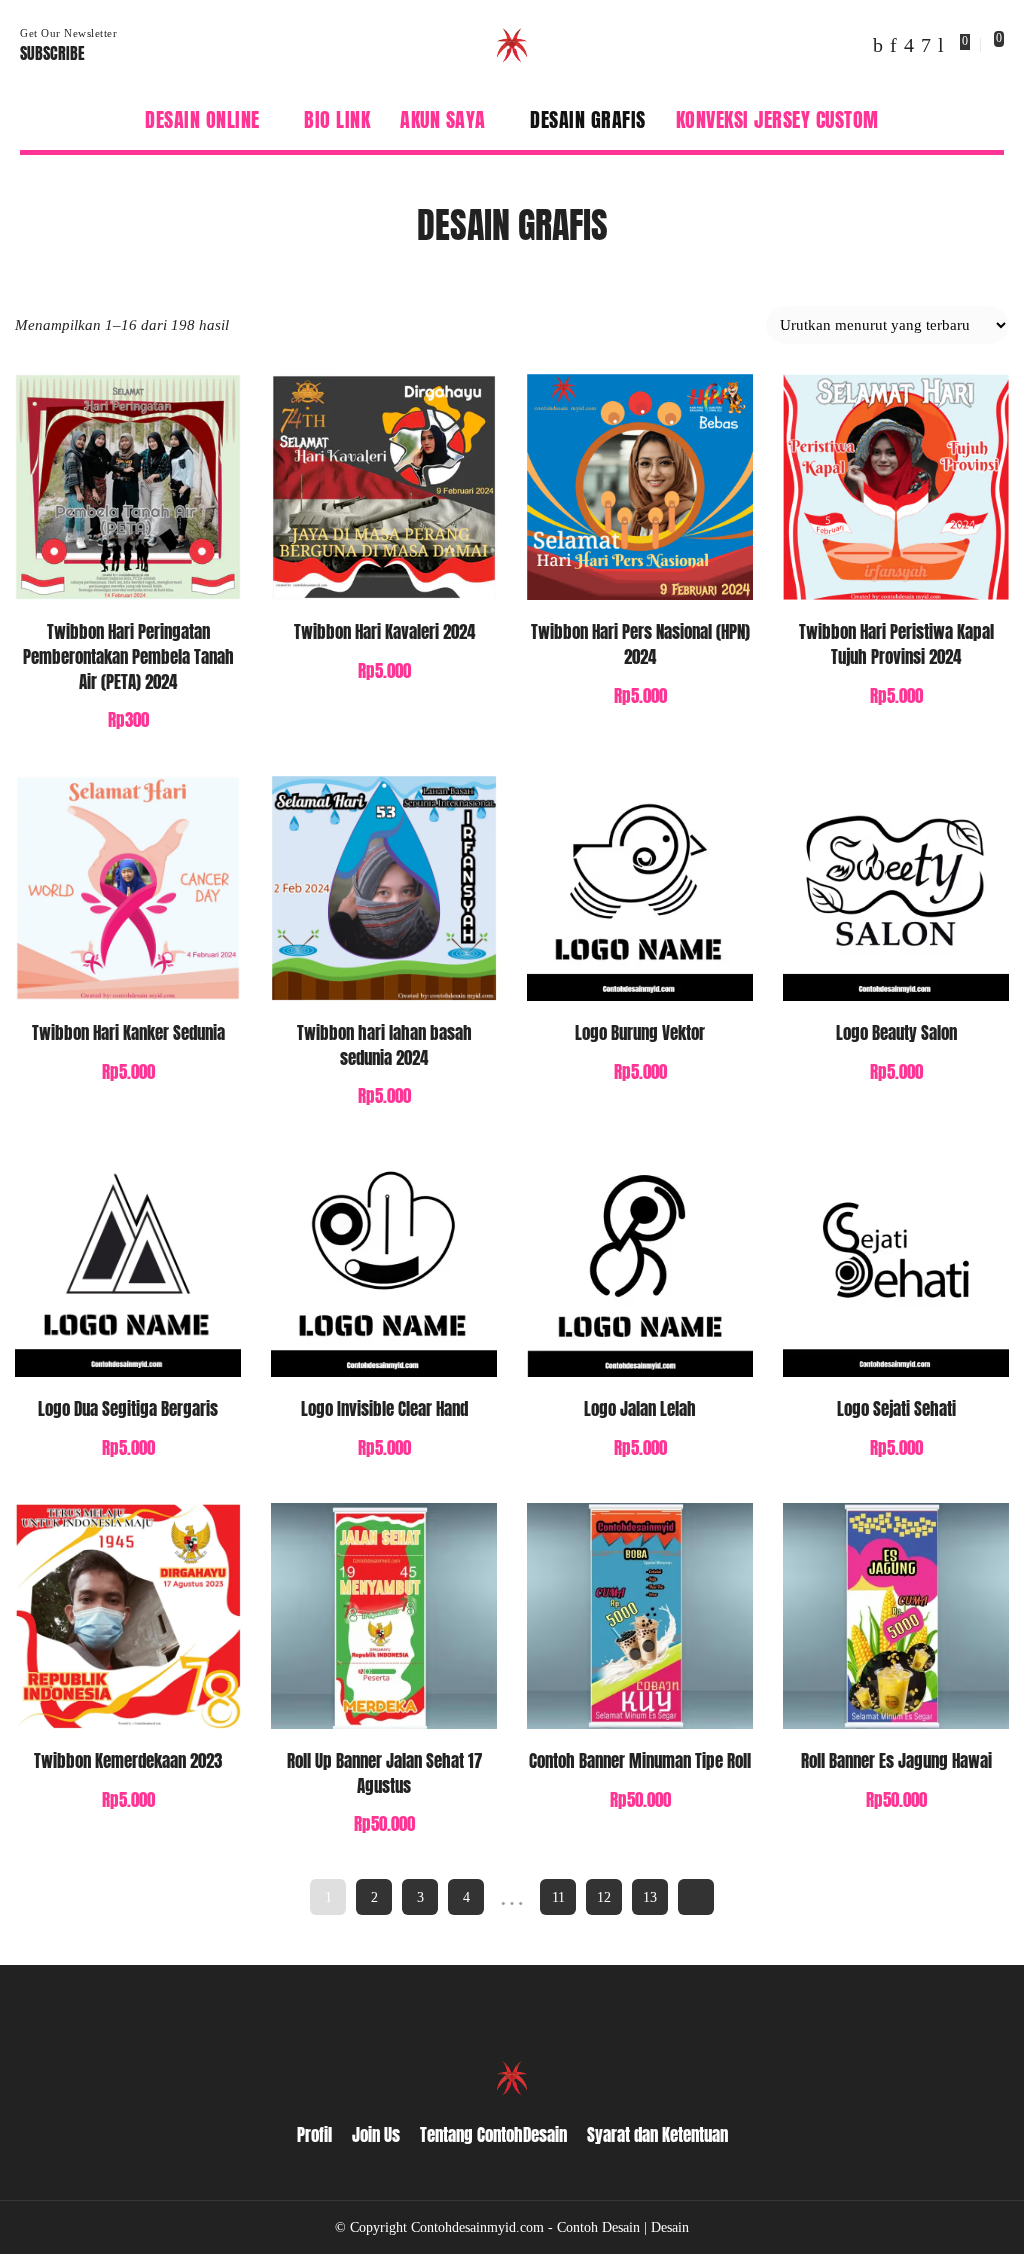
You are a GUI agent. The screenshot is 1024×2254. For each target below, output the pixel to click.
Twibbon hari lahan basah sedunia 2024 (384, 1045)
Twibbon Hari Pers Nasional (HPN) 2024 (640, 644)
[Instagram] (909, 45)
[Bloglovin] (941, 45)
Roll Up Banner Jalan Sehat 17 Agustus (384, 1773)
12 (604, 1897)
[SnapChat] (926, 45)
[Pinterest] (893, 45)
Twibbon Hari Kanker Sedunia (128, 1033)
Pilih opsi (205, 564)
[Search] (992, 120)
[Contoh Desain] (512, 45)
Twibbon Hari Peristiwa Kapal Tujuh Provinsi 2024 (896, 644)
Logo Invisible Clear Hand (384, 1409)
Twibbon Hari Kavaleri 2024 (384, 632)
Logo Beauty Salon (896, 1033)
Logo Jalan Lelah (640, 1409)
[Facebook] (878, 45)
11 (558, 1897)
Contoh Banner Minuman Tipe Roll (640, 1761)
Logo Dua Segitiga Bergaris (128, 1409)
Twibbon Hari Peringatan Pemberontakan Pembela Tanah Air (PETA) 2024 (128, 656)
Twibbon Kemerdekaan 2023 (128, 1761)
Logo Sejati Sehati (896, 1409)
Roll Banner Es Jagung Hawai (896, 1761)
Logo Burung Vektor (640, 1033)
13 (650, 1897)
